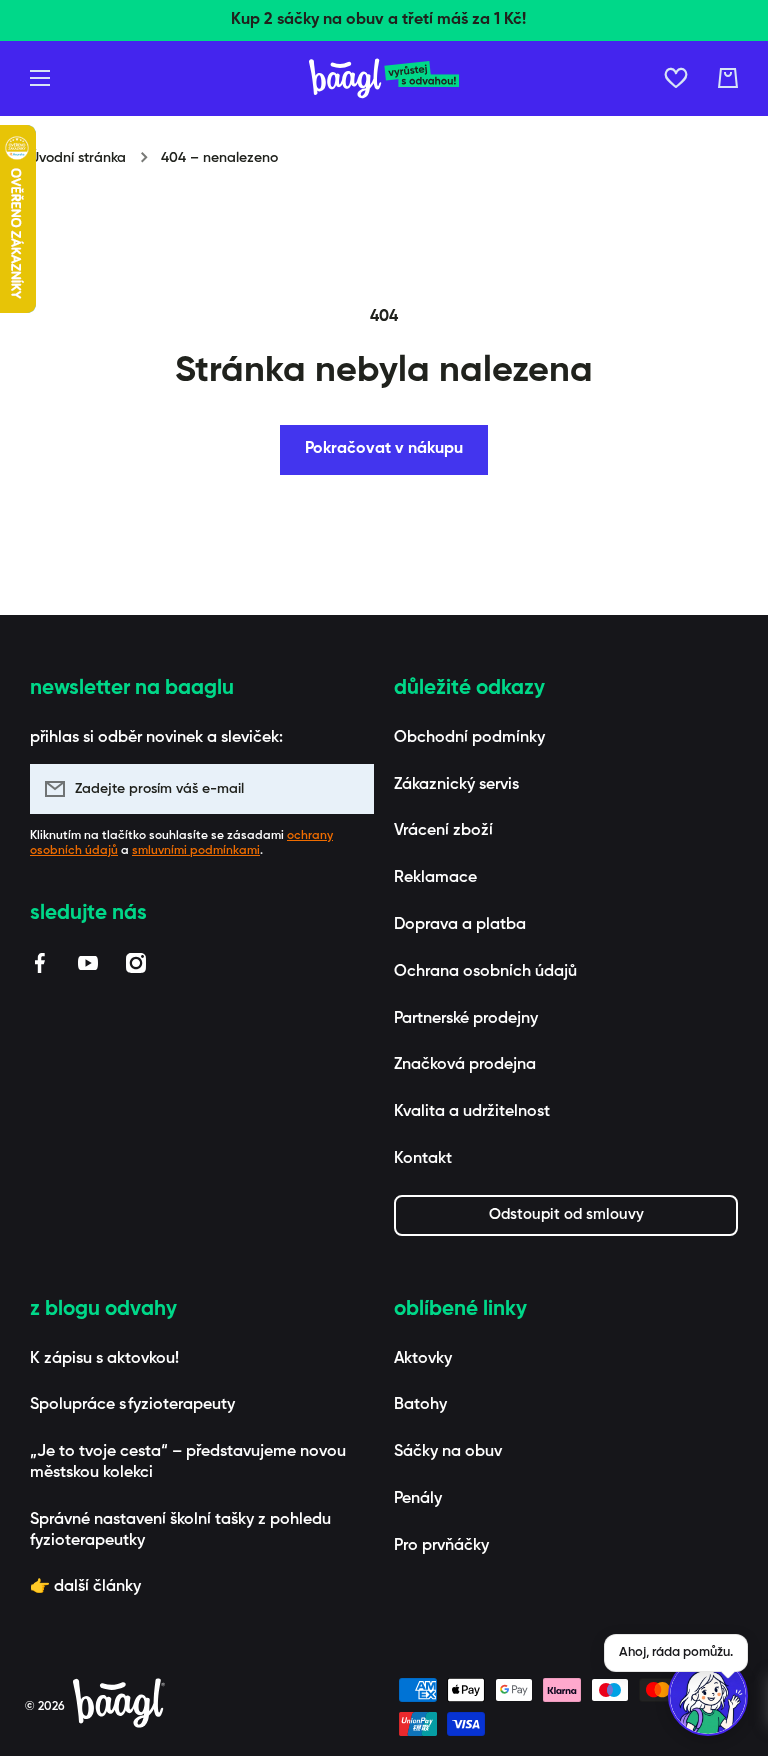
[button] (728, 78)
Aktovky (423, 1359)
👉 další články (85, 1587)
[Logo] (384, 78)
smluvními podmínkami (196, 851)
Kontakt (423, 1159)
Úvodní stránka (78, 158)
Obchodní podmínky (469, 738)
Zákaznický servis (456, 785)
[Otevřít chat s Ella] (708, 1696)
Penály (418, 1499)
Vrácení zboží (443, 831)
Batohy (420, 1405)
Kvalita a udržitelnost (472, 1112)
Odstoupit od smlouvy (566, 1214)
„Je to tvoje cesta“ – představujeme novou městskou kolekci (188, 1462)
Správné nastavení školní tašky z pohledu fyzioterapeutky (180, 1530)
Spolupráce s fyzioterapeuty (132, 1405)
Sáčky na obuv (448, 1452)
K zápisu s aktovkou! (104, 1359)
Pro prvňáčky (441, 1546)
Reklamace (435, 878)
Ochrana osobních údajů (485, 972)
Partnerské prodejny (466, 1019)
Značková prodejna (465, 1065)
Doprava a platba (460, 925)
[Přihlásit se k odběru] (349, 789)
